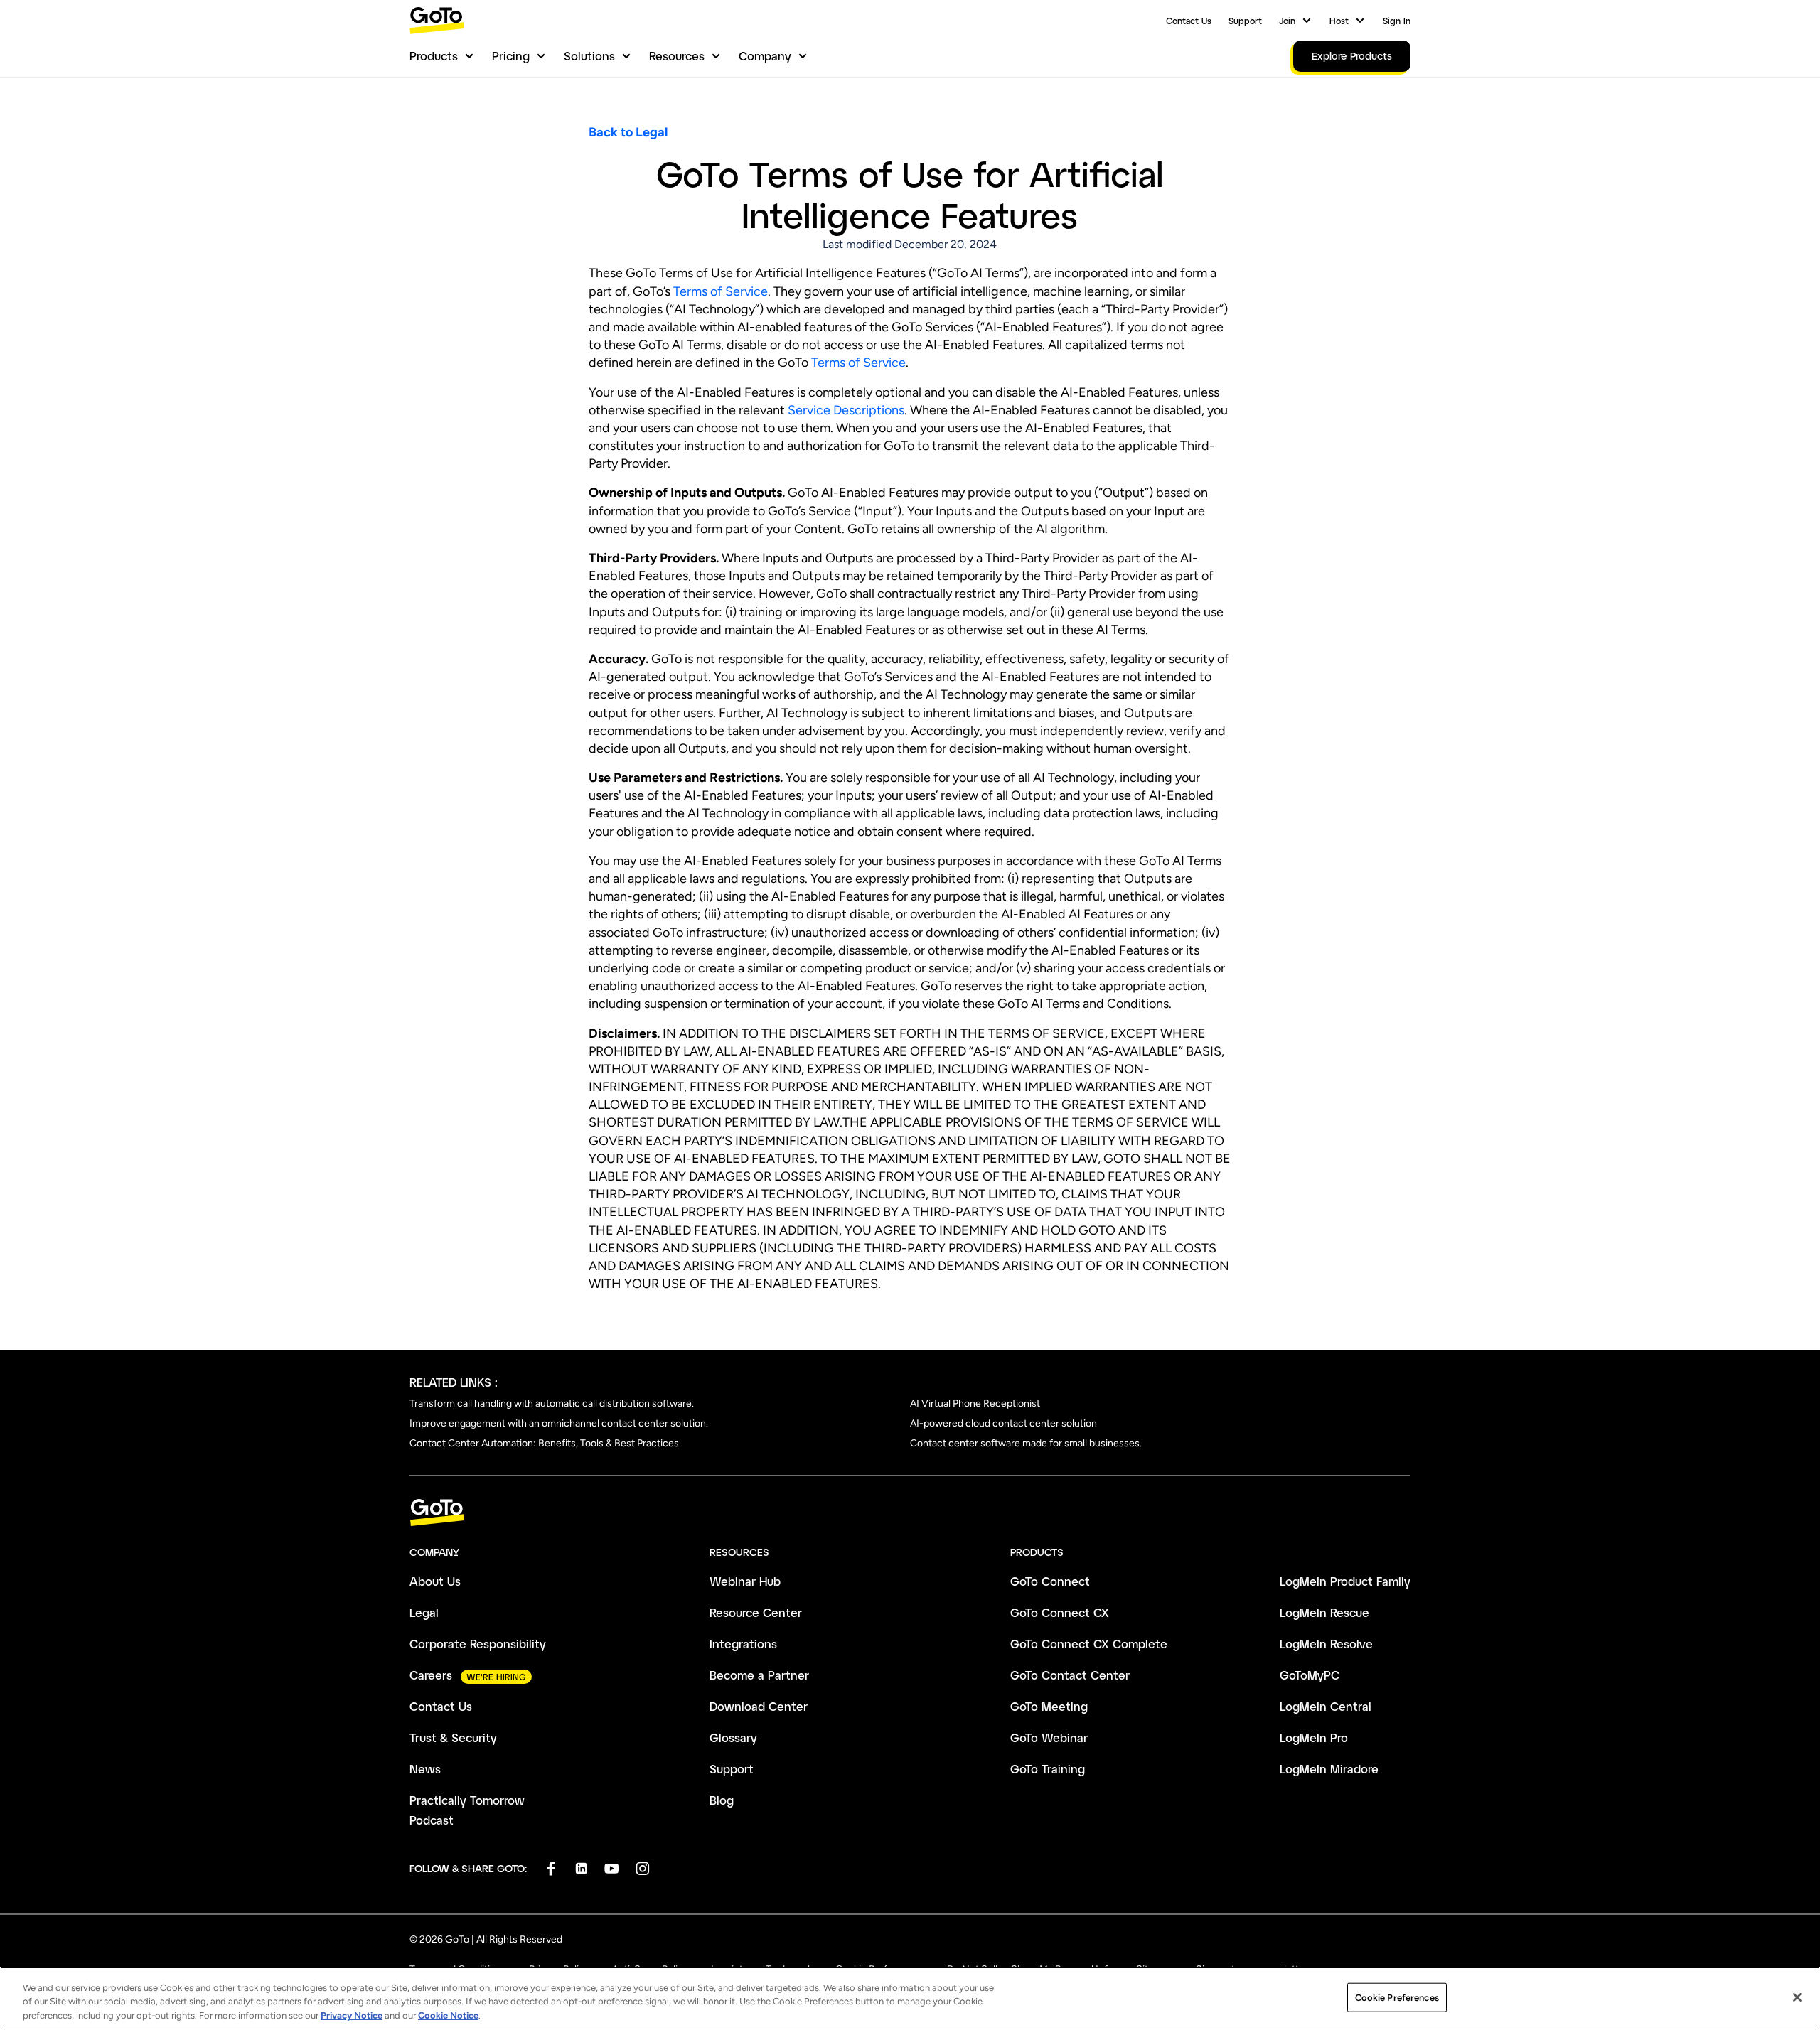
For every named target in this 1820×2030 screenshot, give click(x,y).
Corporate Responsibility (478, 1644)
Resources (677, 56)
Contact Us (1189, 21)
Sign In (1397, 21)
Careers (431, 1675)
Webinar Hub (745, 1581)
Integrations (743, 1644)
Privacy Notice (352, 2015)
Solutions (589, 56)
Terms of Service (721, 291)
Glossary (733, 1738)
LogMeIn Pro (1314, 1738)
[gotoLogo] (437, 20)
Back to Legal (628, 132)
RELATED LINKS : (454, 1382)
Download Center (759, 1706)
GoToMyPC (1310, 1675)
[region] (910, 1998)
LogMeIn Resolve (1326, 1644)
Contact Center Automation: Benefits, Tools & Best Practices (544, 1443)
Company (765, 56)
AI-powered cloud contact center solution (1003, 1423)
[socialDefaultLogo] (551, 1868)
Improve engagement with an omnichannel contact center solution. (559, 1423)
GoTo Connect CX (1060, 1612)
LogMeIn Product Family (1345, 1581)
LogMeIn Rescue (1324, 1612)
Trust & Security (453, 1738)
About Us (435, 1581)
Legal (424, 1612)
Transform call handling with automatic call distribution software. (552, 1403)
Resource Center (756, 1612)
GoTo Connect (1050, 1581)
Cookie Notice (448, 2015)
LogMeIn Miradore (1329, 1769)
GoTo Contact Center (1070, 1675)
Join (1287, 21)
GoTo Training (1048, 1769)
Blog (722, 1800)
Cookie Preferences (1397, 1997)
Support (1245, 21)
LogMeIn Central (1326, 1706)
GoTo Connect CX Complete (1089, 1644)
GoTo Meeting (1049, 1706)
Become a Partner (759, 1675)
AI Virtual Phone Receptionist (975, 1403)
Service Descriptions (846, 410)
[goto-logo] (910, 1513)
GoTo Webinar (1049, 1738)
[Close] (1797, 1997)
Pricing (511, 56)
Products (434, 56)
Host (1339, 21)
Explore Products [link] (1352, 56)
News (425, 1769)
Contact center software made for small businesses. (1026, 1443)
